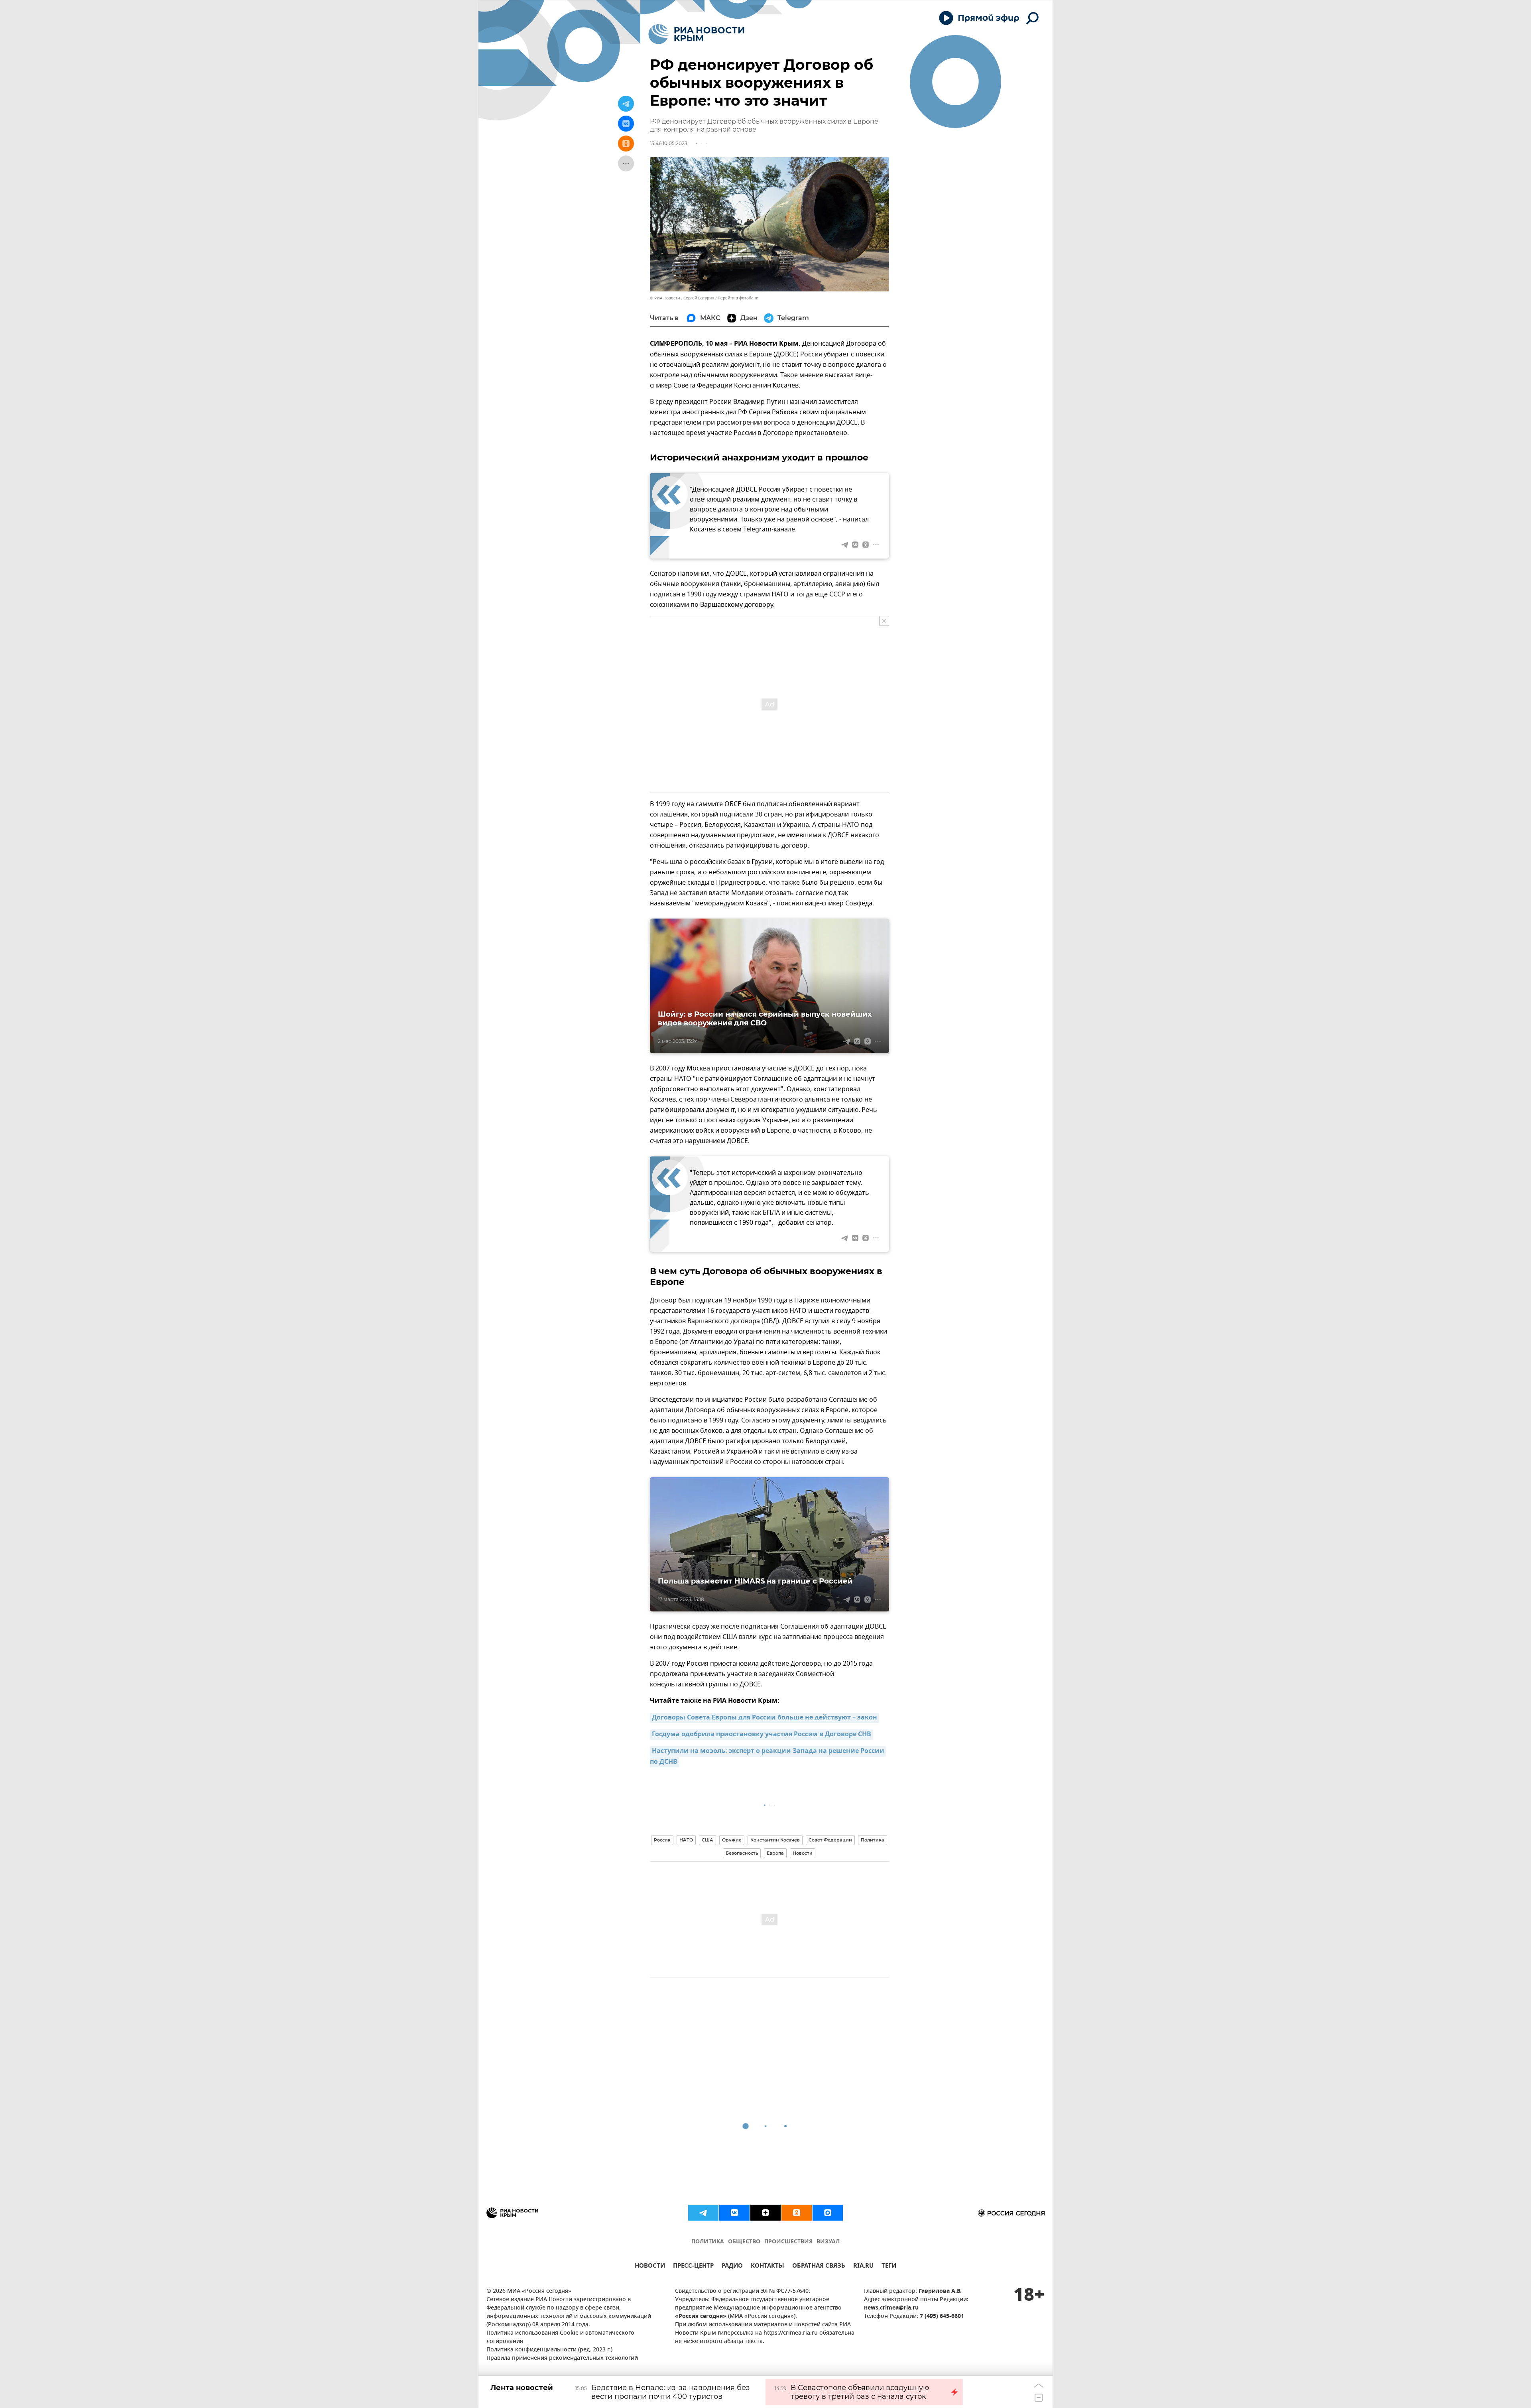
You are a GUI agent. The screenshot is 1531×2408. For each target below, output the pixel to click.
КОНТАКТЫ (767, 2267)
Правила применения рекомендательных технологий (562, 2358)
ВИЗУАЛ (828, 2242)
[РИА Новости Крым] (696, 34)
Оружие (732, 1840)
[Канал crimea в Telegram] (703, 2213)
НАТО (686, 1840)
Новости (803, 1853)
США (707, 1840)
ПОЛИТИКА (708, 2242)
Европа (775, 1853)
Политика (873, 1840)
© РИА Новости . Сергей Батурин (682, 298)
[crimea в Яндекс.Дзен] (765, 2213)
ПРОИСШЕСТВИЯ (788, 2242)
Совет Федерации (830, 1840)
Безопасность (742, 1853)
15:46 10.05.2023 (669, 143)
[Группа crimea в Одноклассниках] (797, 2213)
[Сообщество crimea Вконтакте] (734, 2213)
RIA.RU (863, 2267)
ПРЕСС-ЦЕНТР (693, 2267)
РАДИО (732, 2267)
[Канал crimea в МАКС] (828, 2213)
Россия (662, 1840)
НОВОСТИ (650, 2267)
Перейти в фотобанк (738, 298)
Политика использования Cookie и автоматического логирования (560, 2337)
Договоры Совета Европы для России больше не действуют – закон (765, 1718)
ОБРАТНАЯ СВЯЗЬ (819, 2267)
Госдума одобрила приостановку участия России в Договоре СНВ (762, 1735)
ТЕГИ (889, 2267)
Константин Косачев (775, 1840)
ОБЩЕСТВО (744, 2242)
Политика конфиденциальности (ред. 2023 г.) (549, 2350)
